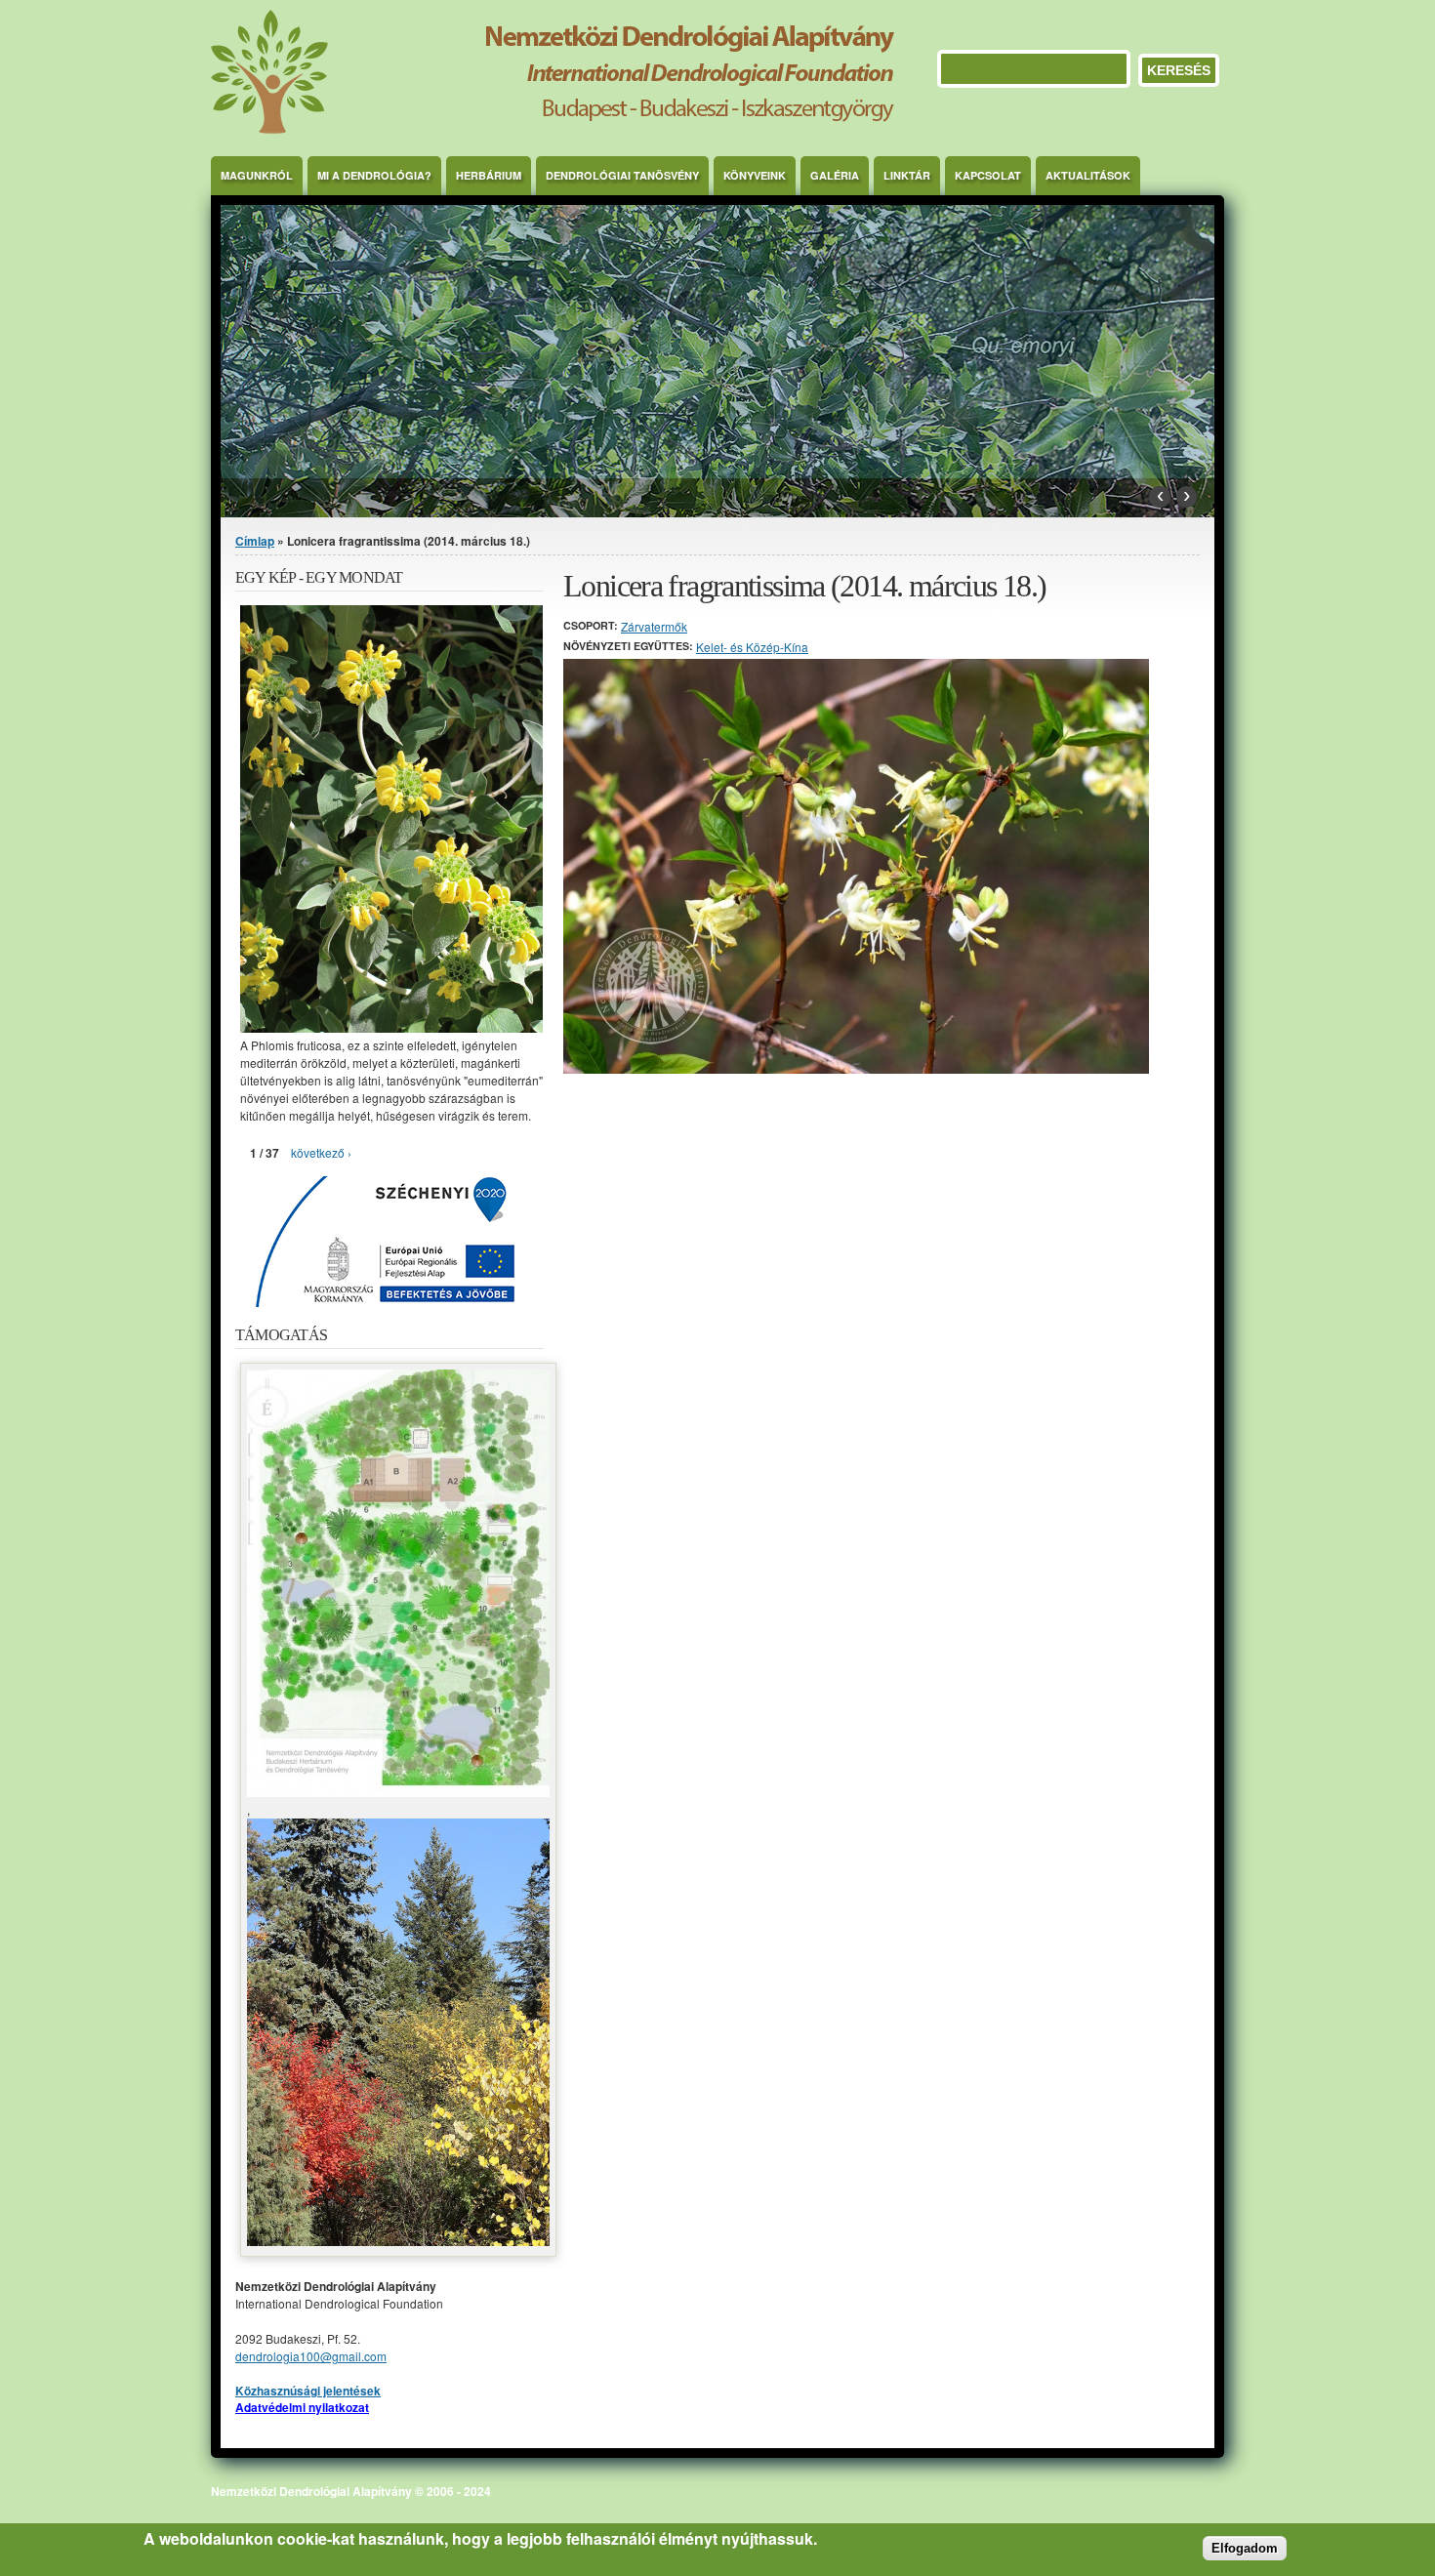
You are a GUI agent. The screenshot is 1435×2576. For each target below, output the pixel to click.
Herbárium (489, 175)
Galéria (835, 175)
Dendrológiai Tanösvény (622, 175)
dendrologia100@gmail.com (311, 2356)
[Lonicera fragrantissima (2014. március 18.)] (856, 1068)
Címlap (255, 541)
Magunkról (257, 175)
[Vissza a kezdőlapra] (553, 128)
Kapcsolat (988, 175)
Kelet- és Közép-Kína (752, 647)
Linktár (907, 175)
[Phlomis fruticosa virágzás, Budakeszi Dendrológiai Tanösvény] (391, 1027)
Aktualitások (1088, 175)
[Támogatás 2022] (398, 1792)
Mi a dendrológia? (374, 175)
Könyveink (755, 175)
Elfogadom (1245, 2548)
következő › (321, 1152)
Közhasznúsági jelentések (308, 2391)
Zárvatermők (654, 626)
